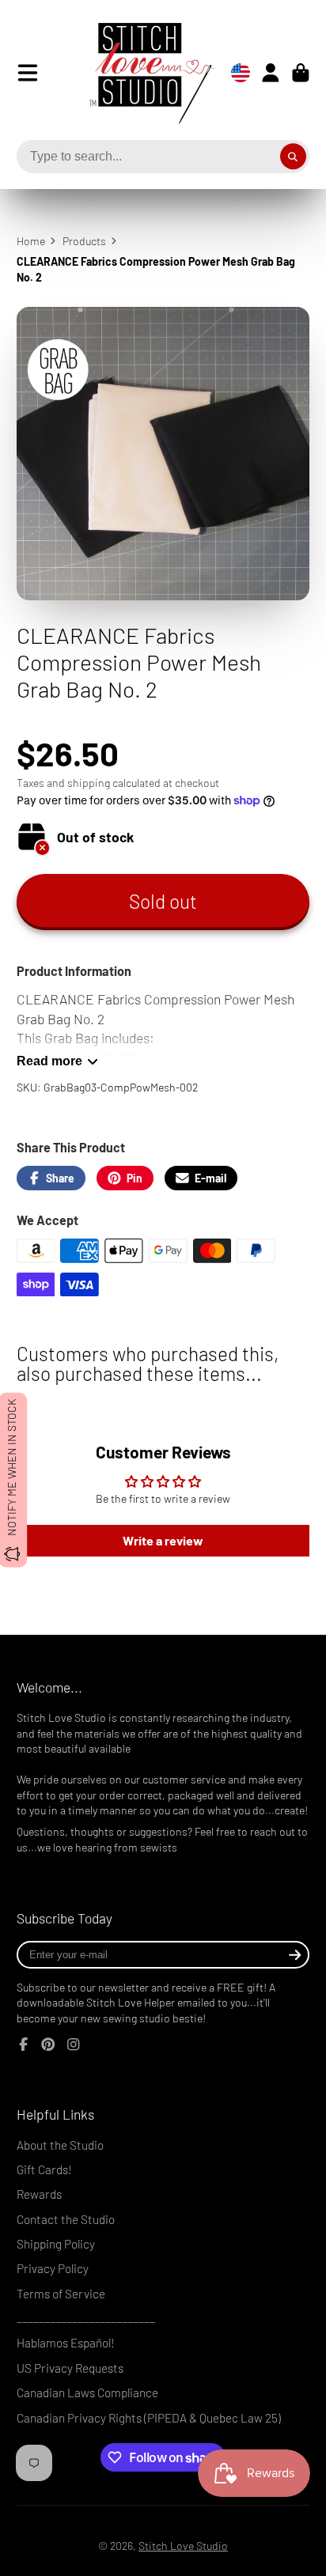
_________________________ (86, 2318)
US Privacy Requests (70, 2368)
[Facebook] (24, 2045)
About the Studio (60, 2145)
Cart (301, 73)
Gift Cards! (44, 2169)
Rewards (39, 2194)
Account (271, 73)
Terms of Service (61, 2294)
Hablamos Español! (66, 2343)
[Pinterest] (48, 2045)
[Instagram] (74, 2045)
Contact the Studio (66, 2219)
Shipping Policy (56, 2244)
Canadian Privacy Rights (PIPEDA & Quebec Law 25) (149, 2418)
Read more (49, 1061)
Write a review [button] (163, 1540)
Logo (140, 73)
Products (84, 241)
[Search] (294, 157)
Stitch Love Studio (183, 2546)
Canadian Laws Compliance (87, 2393)
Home (31, 241)
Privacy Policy (53, 2268)
